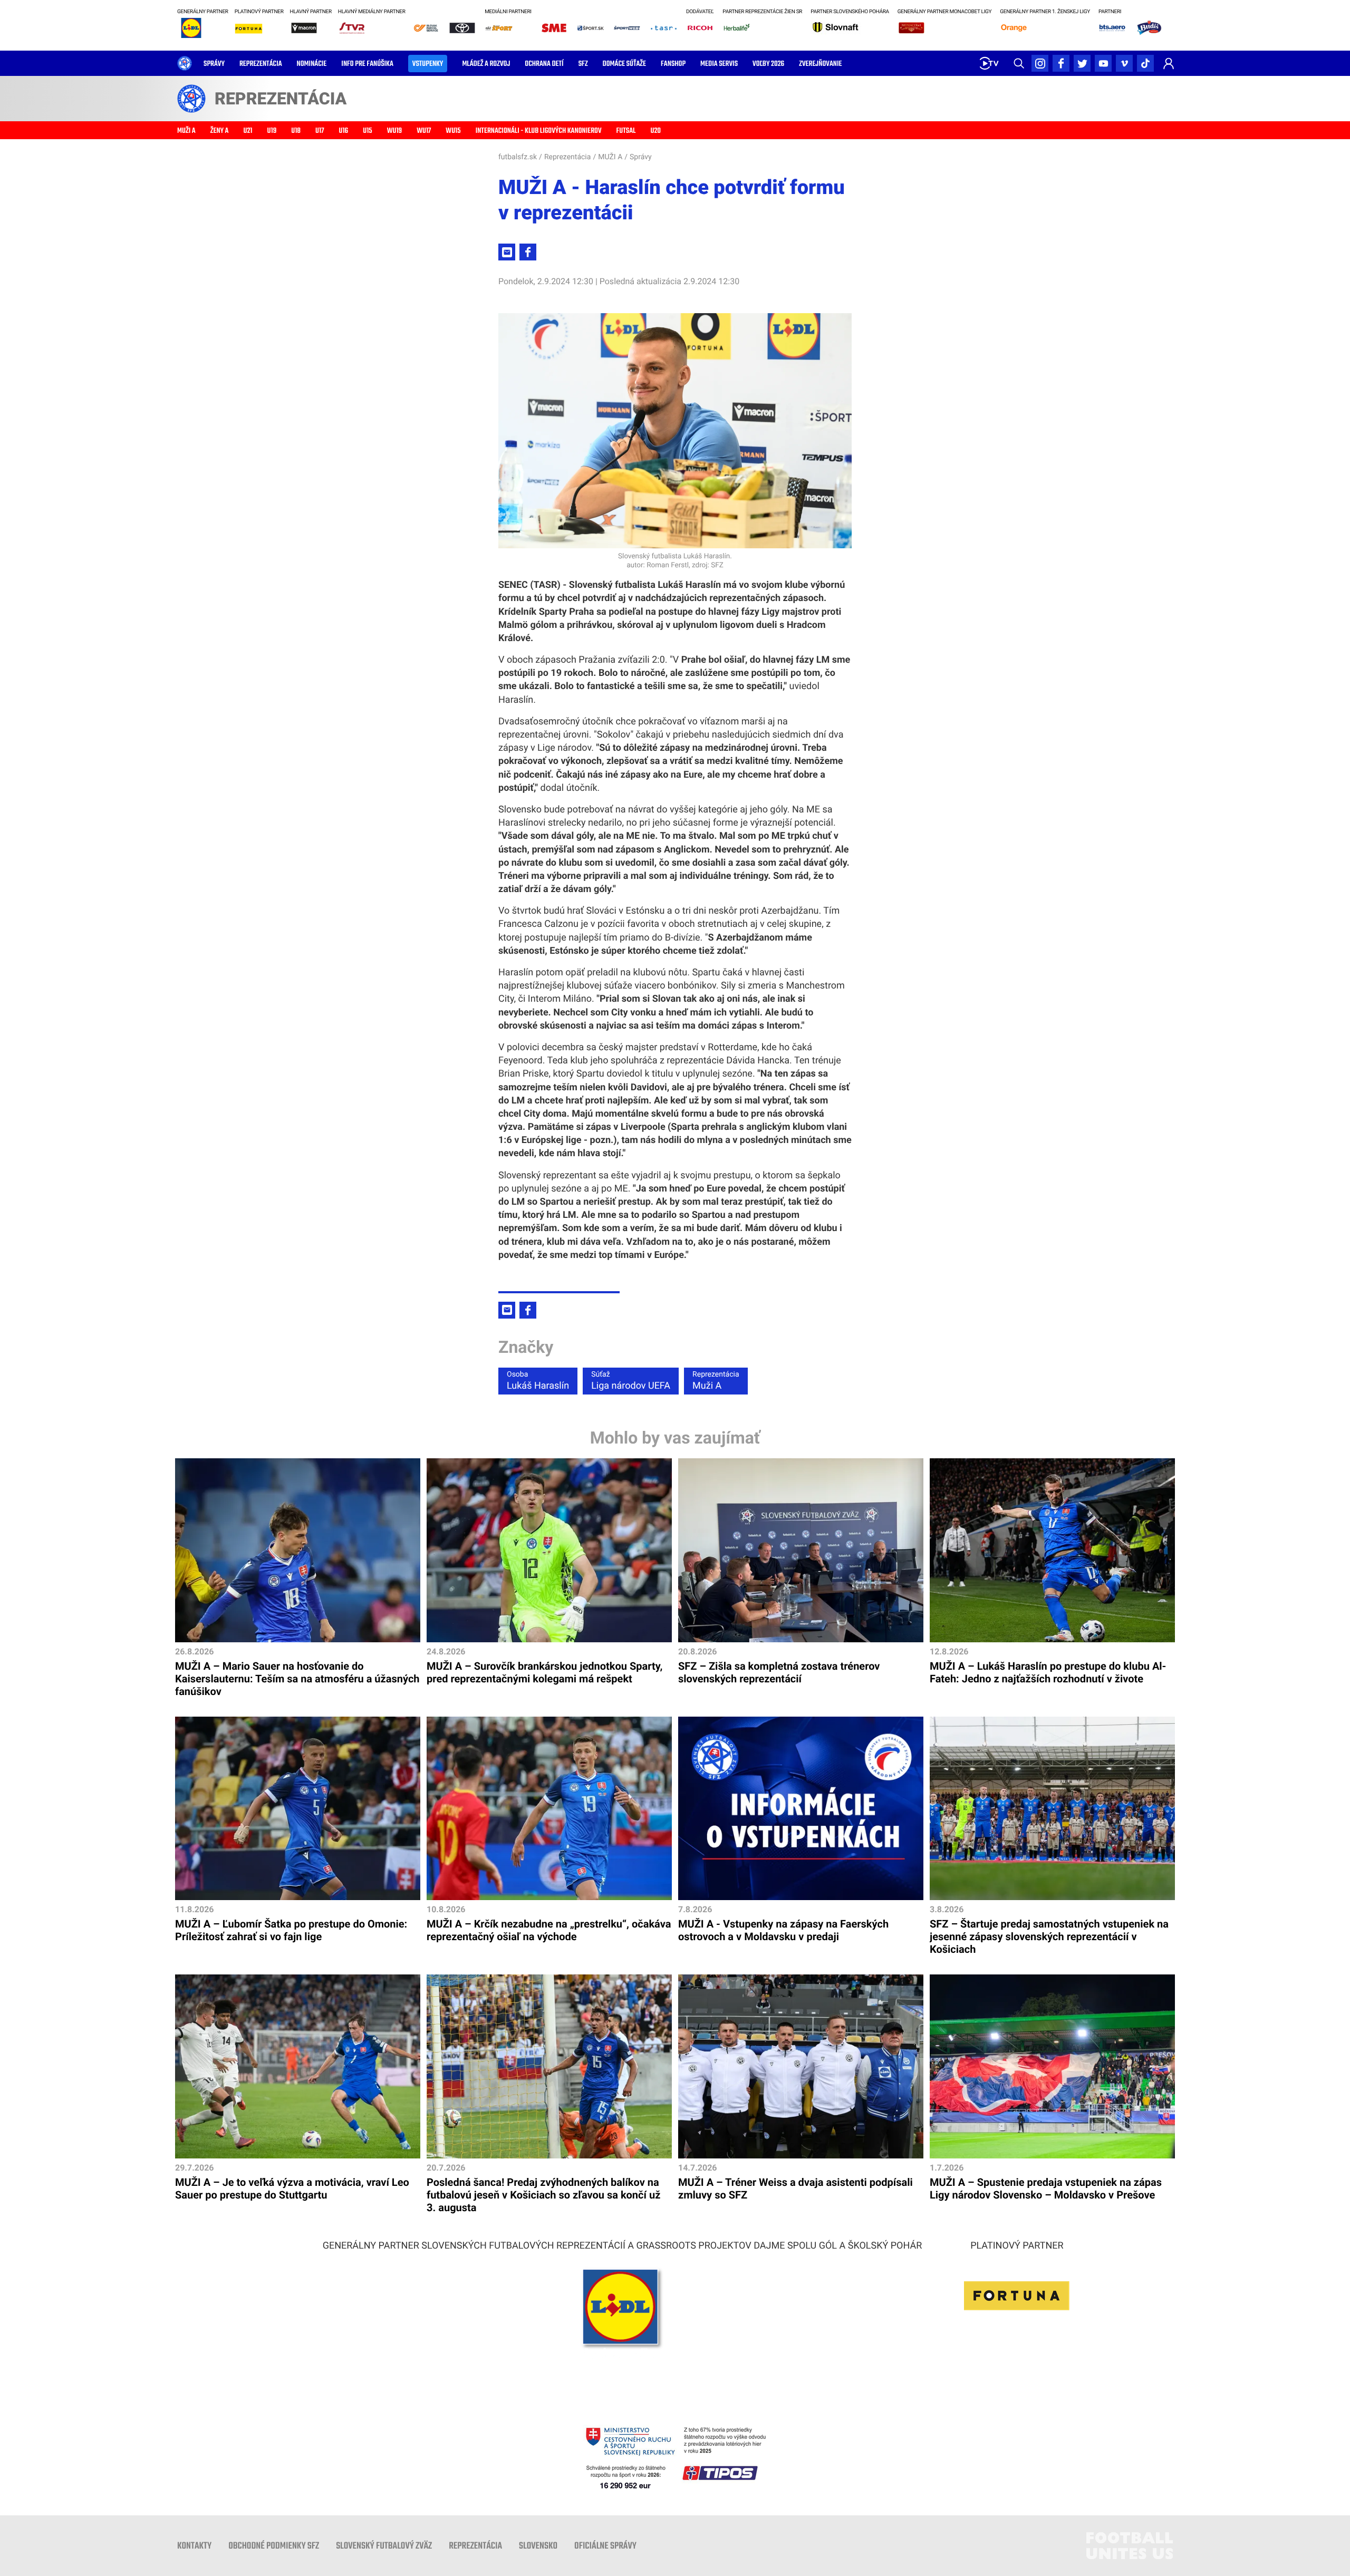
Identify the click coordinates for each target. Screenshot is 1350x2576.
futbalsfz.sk (518, 157)
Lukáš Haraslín (538, 1381)
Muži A (716, 1381)
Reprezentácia (567, 157)
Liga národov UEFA (631, 1381)
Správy (641, 157)
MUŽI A (610, 157)
